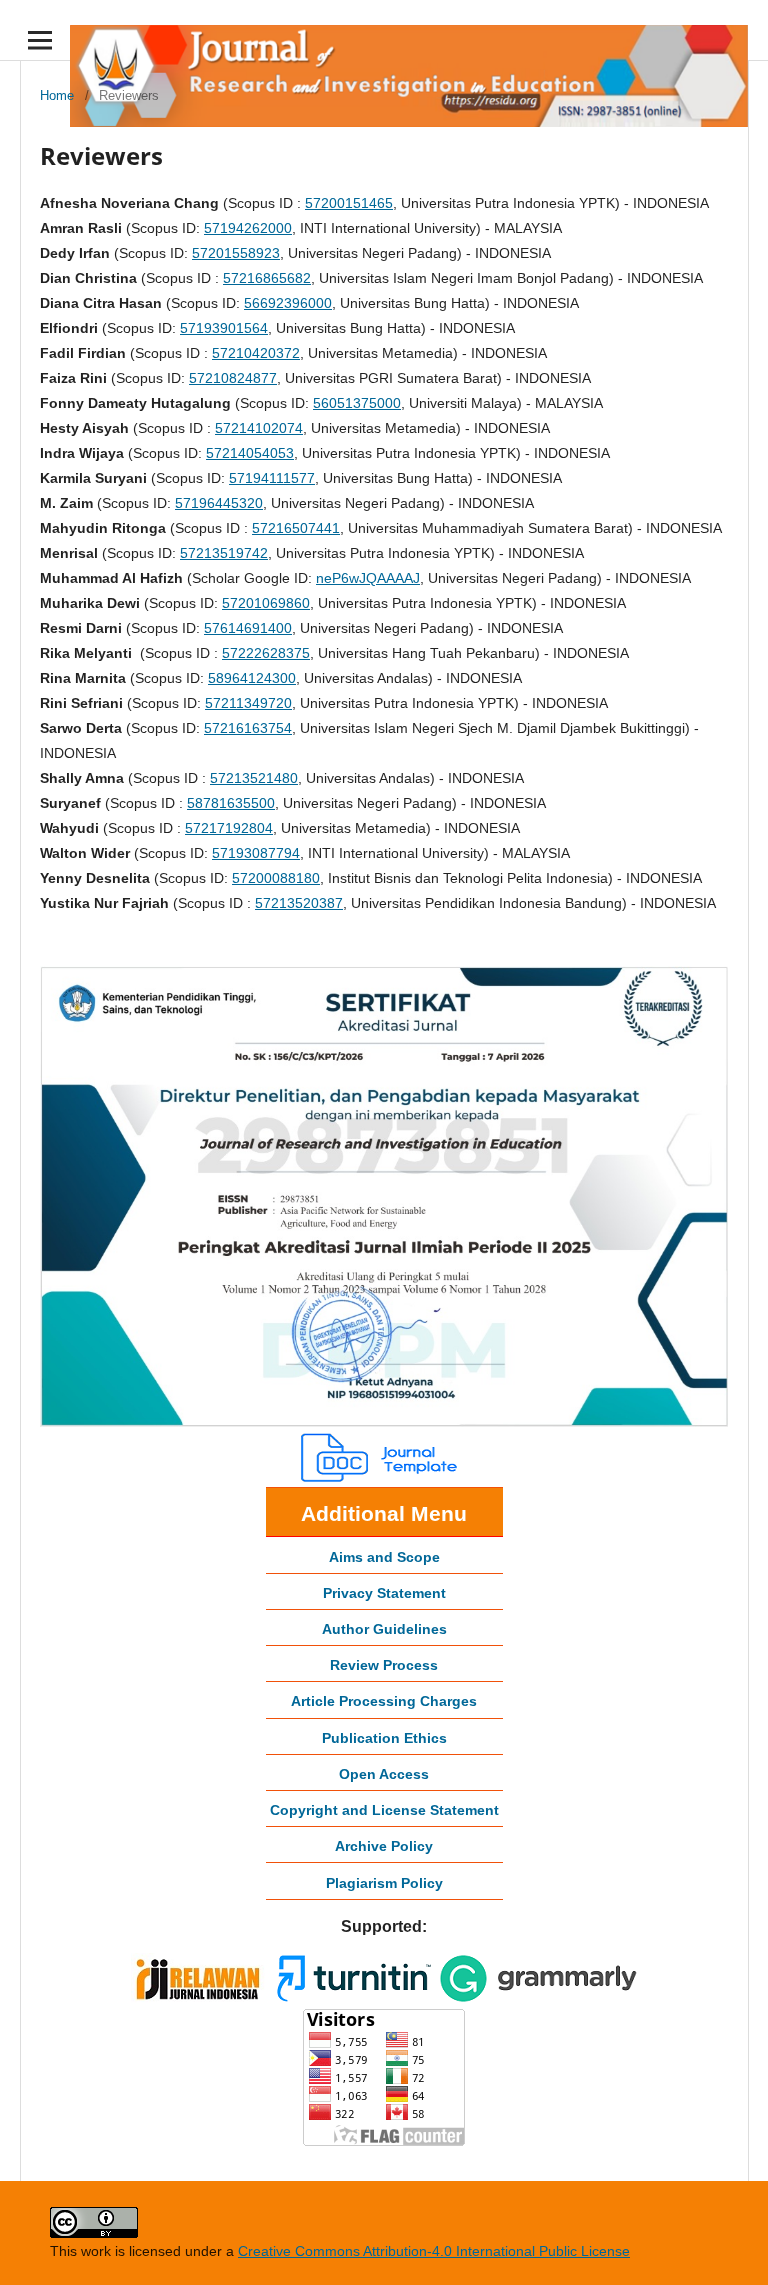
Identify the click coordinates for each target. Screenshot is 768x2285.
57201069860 (266, 603)
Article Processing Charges (384, 1701)
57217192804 (229, 828)
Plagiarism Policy (384, 1883)
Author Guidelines (384, 1629)
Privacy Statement (384, 1593)
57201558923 (236, 253)
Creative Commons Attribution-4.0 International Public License (434, 2251)
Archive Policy (384, 1846)
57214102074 (259, 428)
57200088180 (276, 878)
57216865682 (267, 278)
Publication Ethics (384, 1738)
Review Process (384, 1665)
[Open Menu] (40, 40)
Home (57, 95)
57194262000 (248, 228)
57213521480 (254, 778)
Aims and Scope (384, 1557)
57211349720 (248, 703)
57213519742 (224, 553)
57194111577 (272, 478)
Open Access (384, 1774)
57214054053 (250, 453)
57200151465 (349, 203)
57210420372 (256, 353)
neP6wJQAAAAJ (368, 578)
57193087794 (256, 853)
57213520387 (299, 903)
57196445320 (219, 503)
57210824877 (233, 378)
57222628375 (266, 653)
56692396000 (288, 303)
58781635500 (231, 803)
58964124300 (252, 678)
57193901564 (224, 328)
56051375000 (357, 403)
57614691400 (248, 628)
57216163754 (248, 728)
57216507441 (296, 528)
